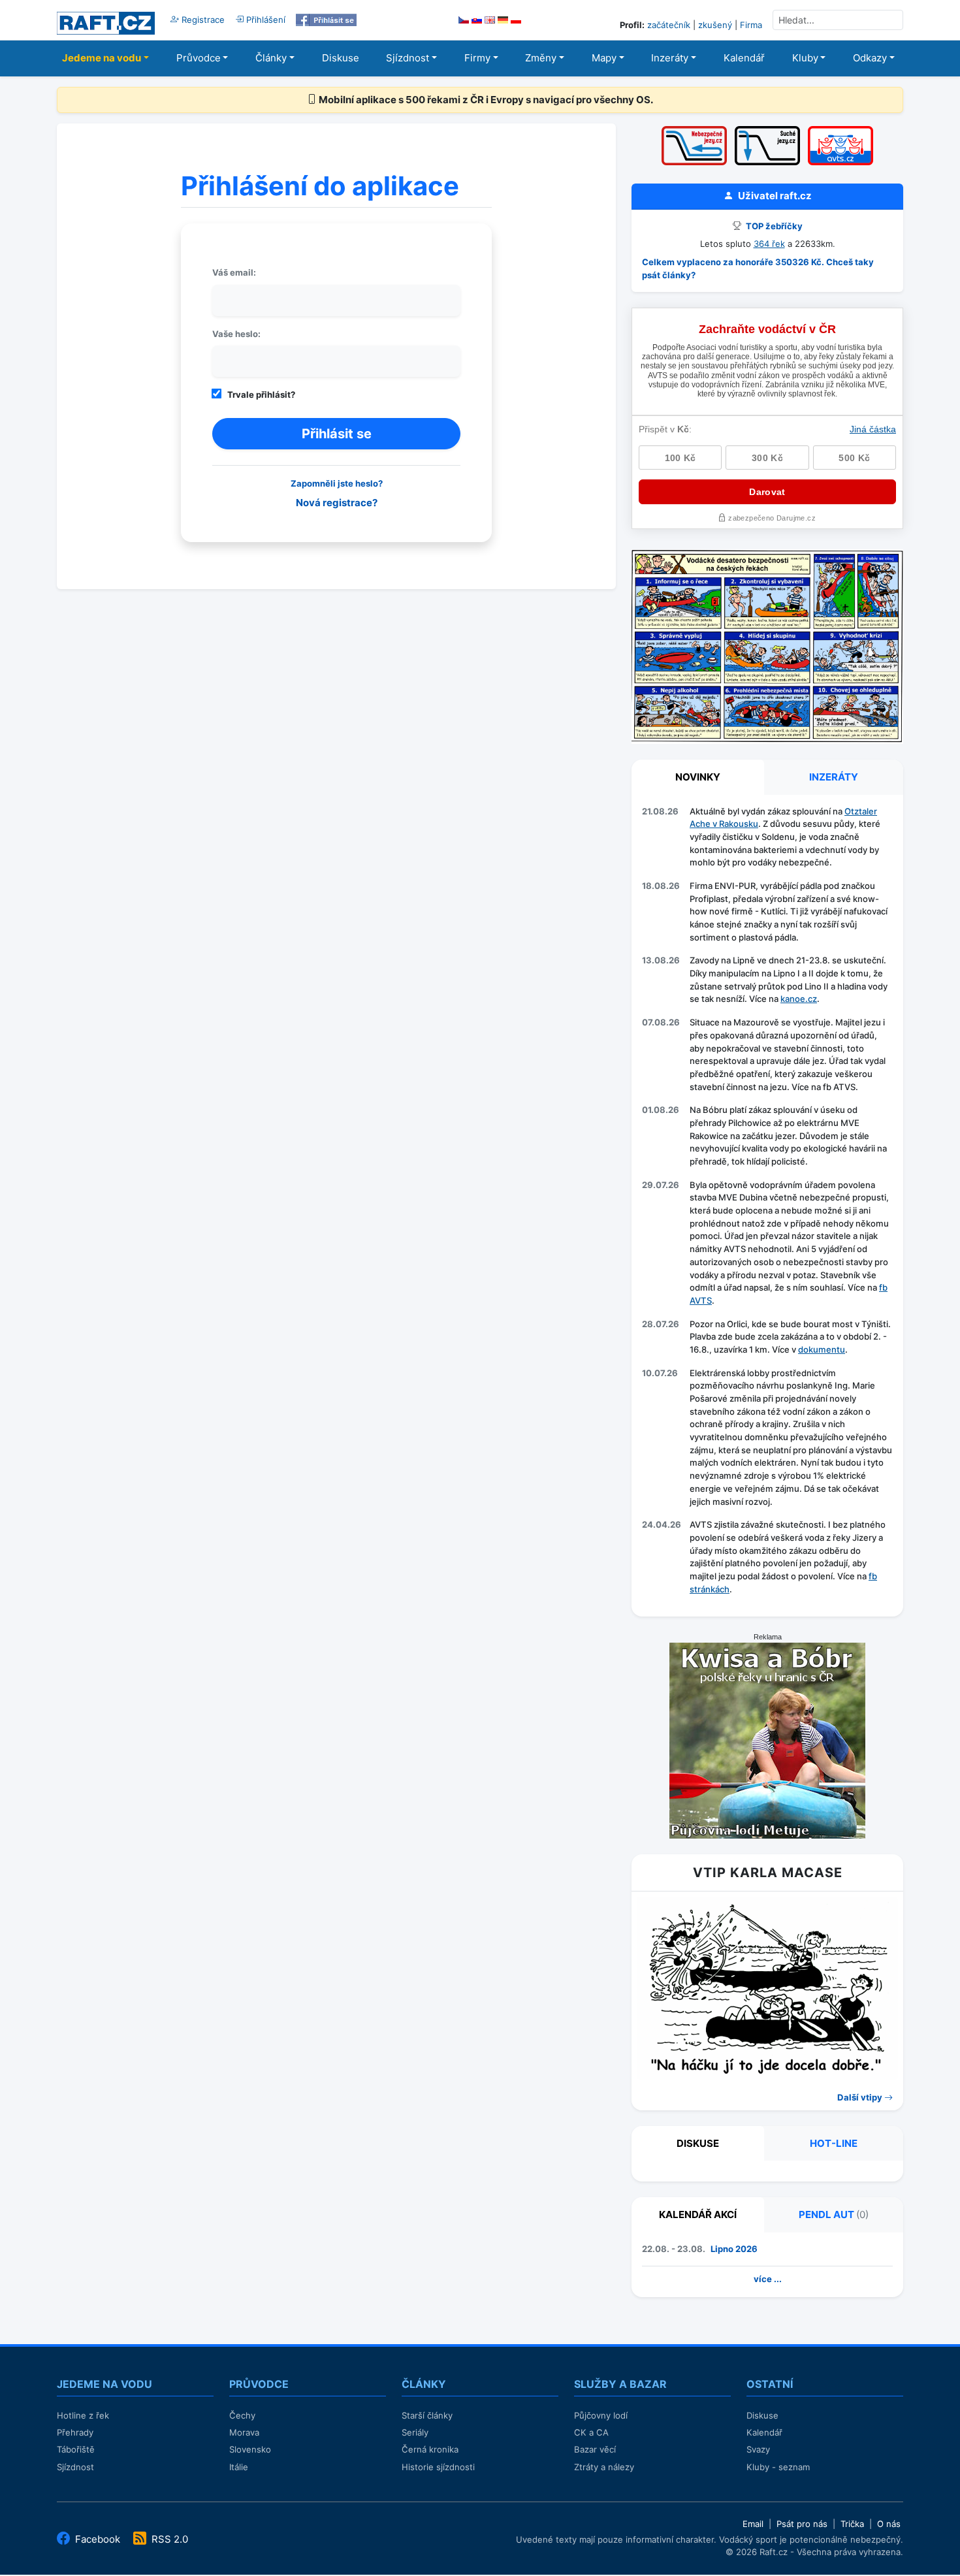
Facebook (98, 2539)
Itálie (239, 2467)
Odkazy (870, 58)
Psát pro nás (802, 2524)
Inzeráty (670, 58)
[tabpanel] (767, 1203)
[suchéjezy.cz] (767, 130)
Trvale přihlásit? (261, 394)
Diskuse (341, 58)
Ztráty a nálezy (604, 2467)
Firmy (477, 58)
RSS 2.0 (168, 2539)
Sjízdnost (408, 58)
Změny (541, 58)
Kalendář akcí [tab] (698, 2214)
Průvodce (199, 58)
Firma (751, 25)
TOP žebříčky (773, 226)
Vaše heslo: (236, 334)
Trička (852, 2524)
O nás (889, 2524)
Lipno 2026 (734, 2249)
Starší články (427, 2415)
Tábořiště (76, 2449)
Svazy (758, 2449)
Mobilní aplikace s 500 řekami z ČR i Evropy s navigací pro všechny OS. (485, 100)
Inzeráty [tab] (834, 777)
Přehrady (75, 2432)
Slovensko (250, 2449)
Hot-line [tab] (834, 2143)
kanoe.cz (799, 999)
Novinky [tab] (698, 777)
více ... (768, 2279)
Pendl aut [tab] (834, 2214)
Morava (244, 2432)
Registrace (202, 20)
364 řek (769, 244)
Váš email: (234, 272)
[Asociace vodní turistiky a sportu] (840, 130)
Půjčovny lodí (601, 2415)
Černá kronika (430, 2449)
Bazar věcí (595, 2449)
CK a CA (591, 2432)
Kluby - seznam (778, 2467)
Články (271, 58)
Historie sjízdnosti (438, 2467)
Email (753, 2524)
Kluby (805, 58)
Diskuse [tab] (698, 2143)
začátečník (669, 25)
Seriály (415, 2432)
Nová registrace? (337, 503)
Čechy (242, 2415)
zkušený (715, 25)
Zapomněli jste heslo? (337, 483)
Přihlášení (264, 20)
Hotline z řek (83, 2415)
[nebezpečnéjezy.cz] (694, 130)
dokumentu (822, 1349)
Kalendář (744, 58)
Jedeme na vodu (102, 58)
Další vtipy (861, 2097)
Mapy (604, 58)
